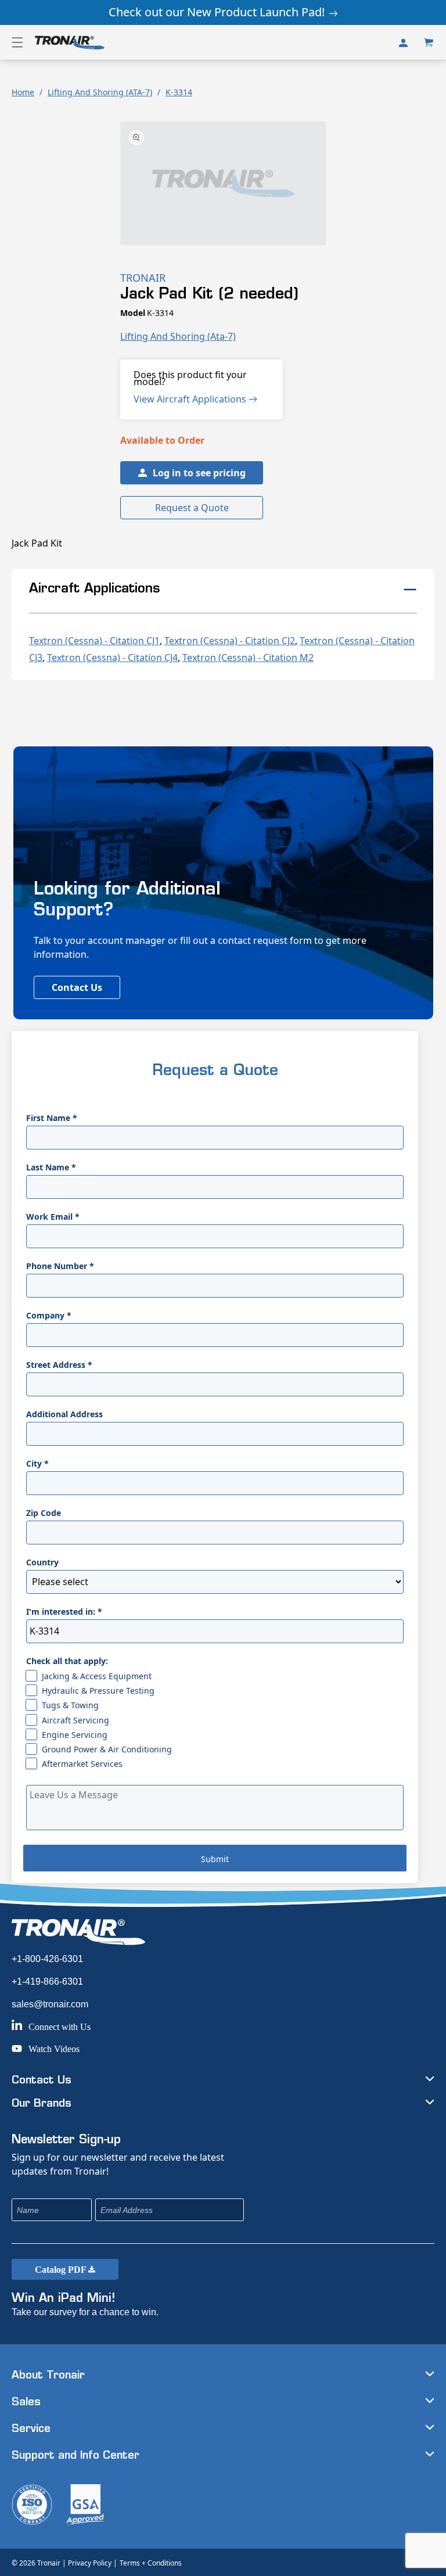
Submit (215, 1859)
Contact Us (77, 987)
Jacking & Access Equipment (97, 1676)
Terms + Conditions (151, 2563)
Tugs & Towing (70, 1705)
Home (23, 92)
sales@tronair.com (50, 2004)
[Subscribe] (312, 2210)
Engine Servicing (75, 1735)
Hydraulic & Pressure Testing (98, 1691)
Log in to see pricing (199, 473)
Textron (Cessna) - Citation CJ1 (94, 641)
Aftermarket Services (82, 1764)
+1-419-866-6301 (47, 1982)
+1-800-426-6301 (47, 1959)
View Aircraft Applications (191, 399)
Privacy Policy (90, 2563)
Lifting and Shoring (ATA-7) (100, 92)
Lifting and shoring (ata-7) (178, 336)
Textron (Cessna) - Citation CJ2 (230, 641)
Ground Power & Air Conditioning (107, 1749)
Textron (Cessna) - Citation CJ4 (112, 658)
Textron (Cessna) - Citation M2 (248, 658)
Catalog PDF (62, 2270)
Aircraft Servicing (75, 1720)
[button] (17, 42)
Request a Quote (192, 508)
